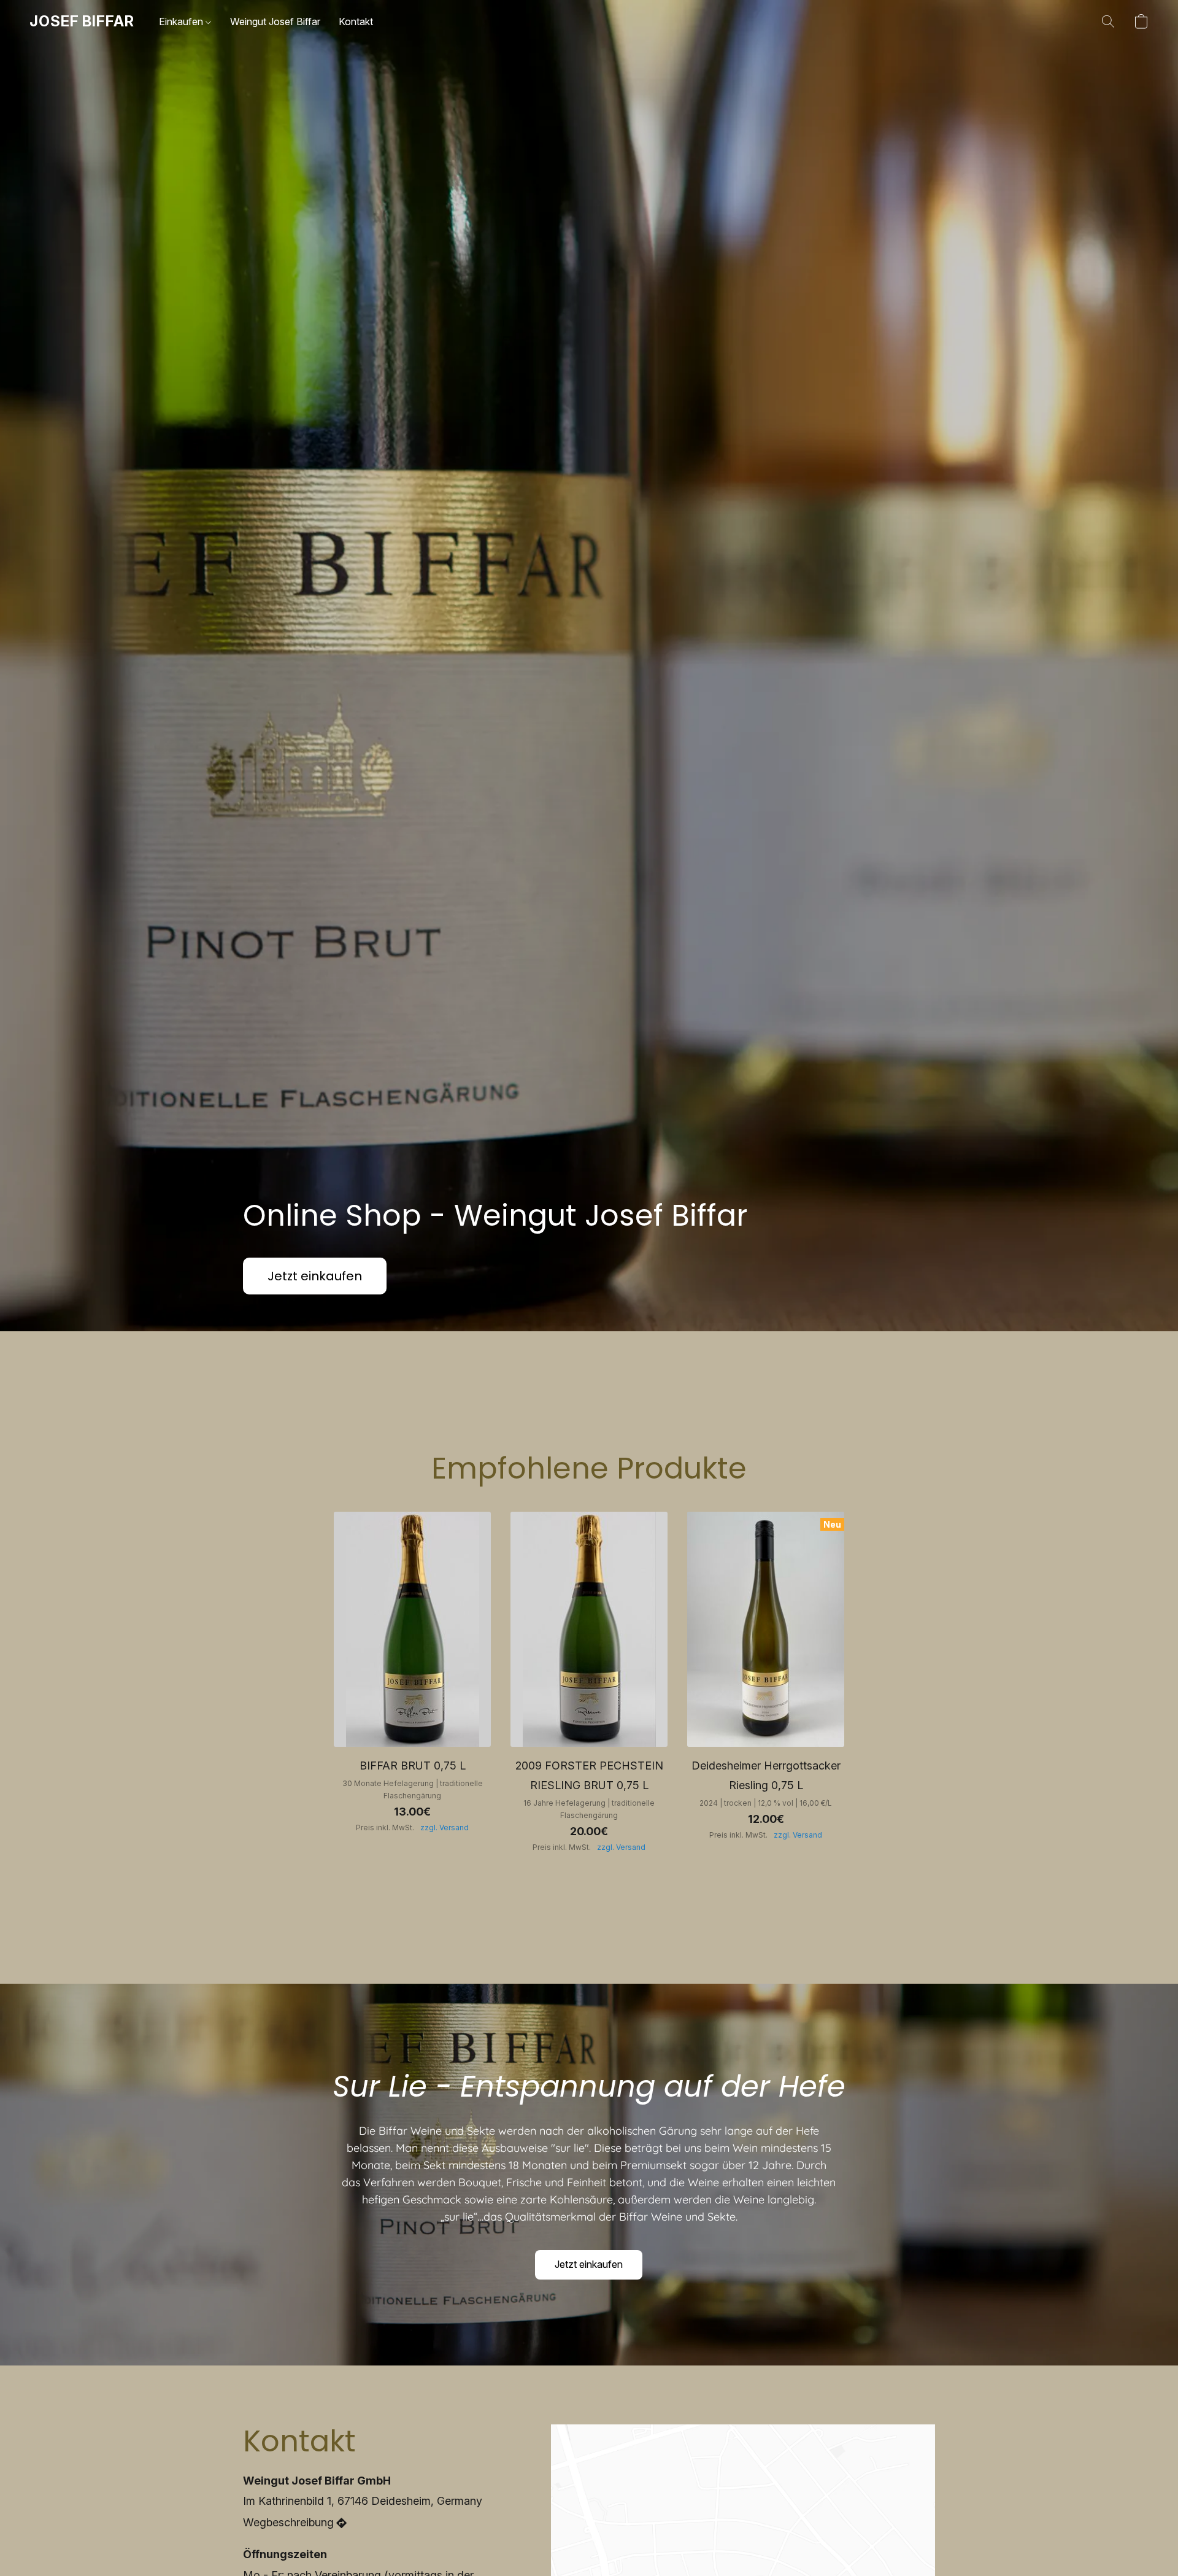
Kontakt (356, 21)
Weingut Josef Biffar (275, 21)
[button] (82, 21)
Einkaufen (182, 21)
